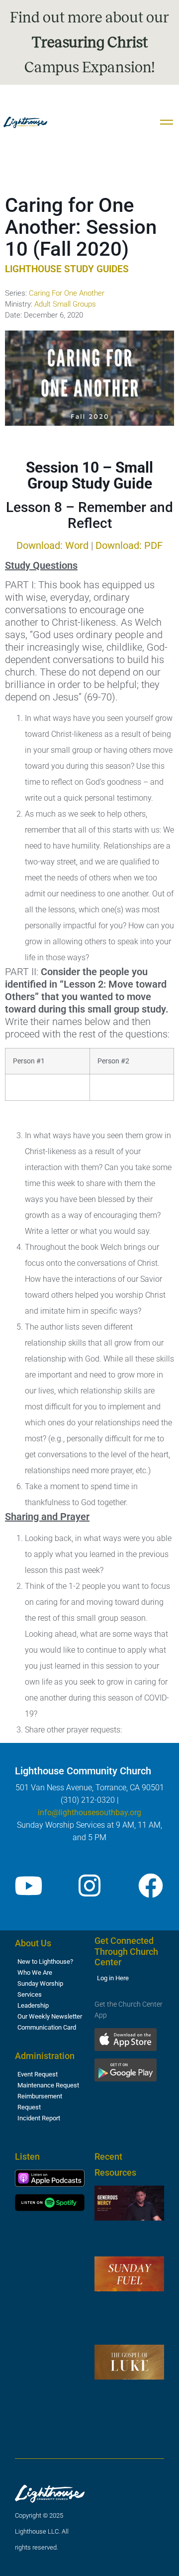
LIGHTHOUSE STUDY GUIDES (67, 269)
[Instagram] (89, 1886)
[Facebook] (151, 1886)
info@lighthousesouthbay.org (89, 1812)
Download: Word (52, 545)
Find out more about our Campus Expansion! (89, 42)
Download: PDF (129, 545)
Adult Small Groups (65, 304)
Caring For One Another (67, 293)
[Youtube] (28, 1886)
